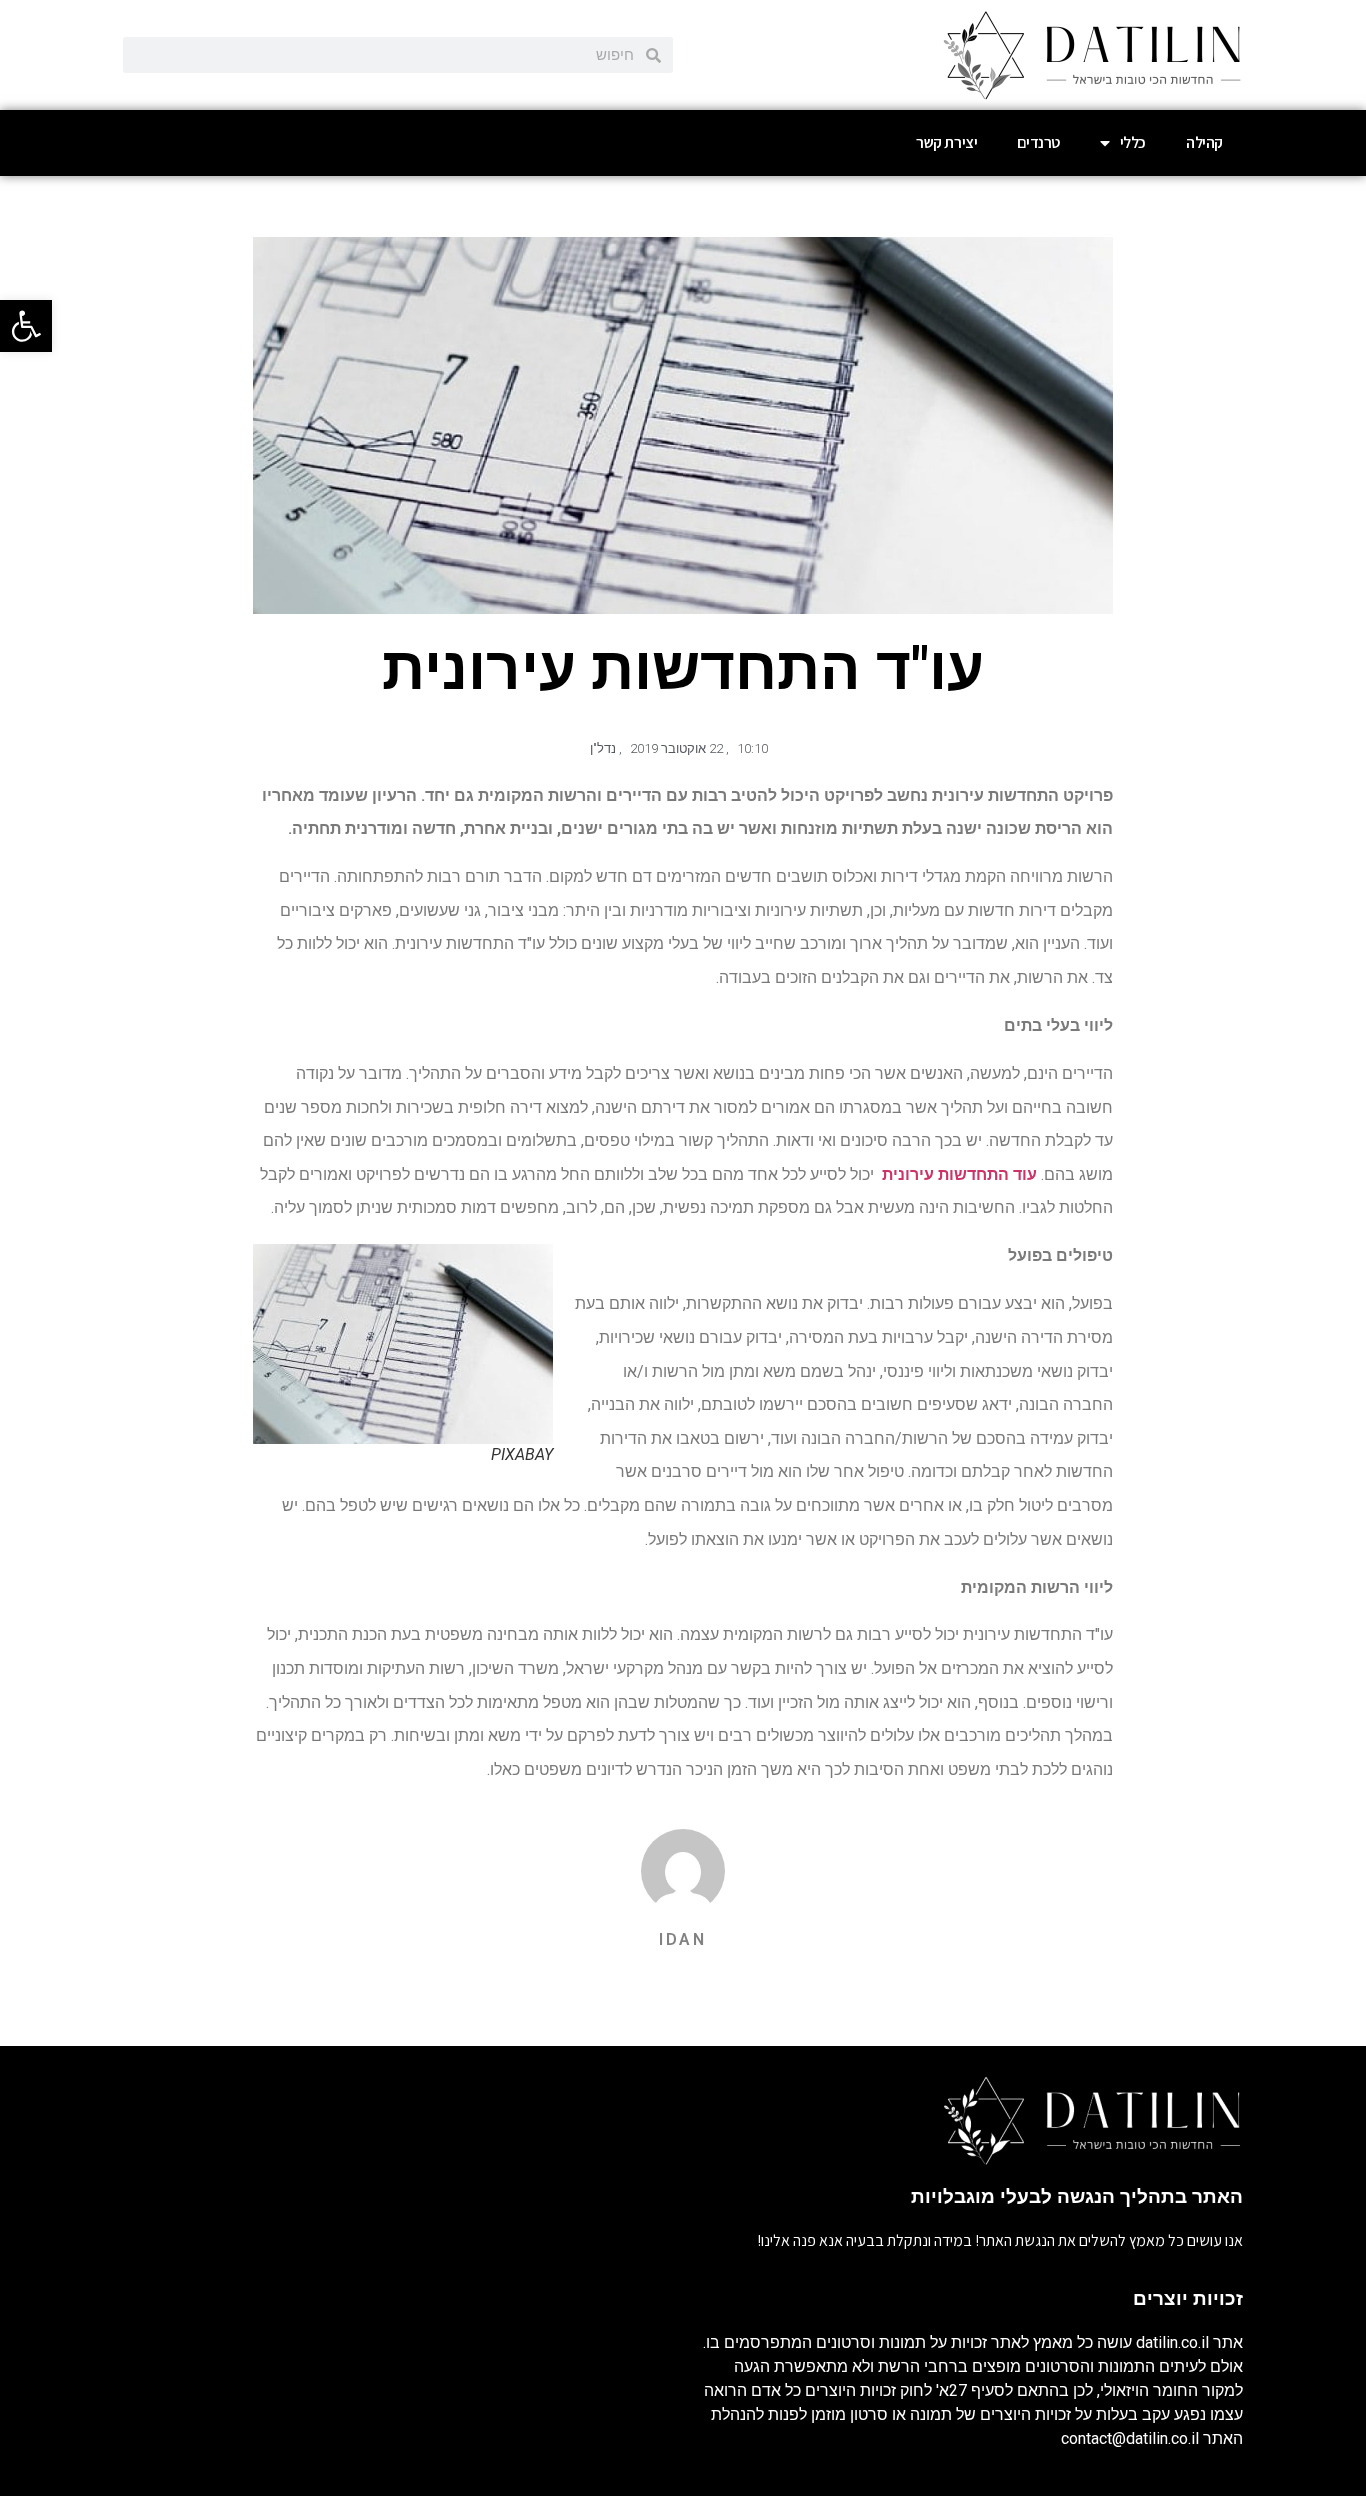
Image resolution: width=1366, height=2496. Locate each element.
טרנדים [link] (1038, 142)
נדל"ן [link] (603, 748)
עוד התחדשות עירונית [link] (957, 1174)
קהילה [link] (1204, 142)
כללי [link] (1133, 142)
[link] (26, 326)
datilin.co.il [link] (1172, 2342)
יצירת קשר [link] (946, 142)
